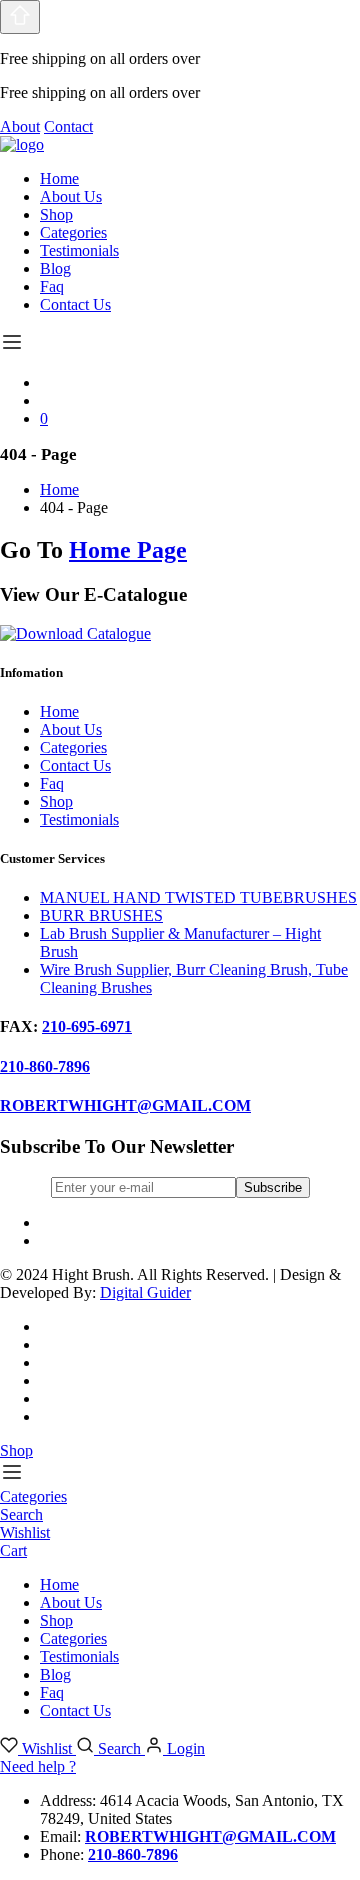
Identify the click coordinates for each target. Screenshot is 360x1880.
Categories (73, 232)
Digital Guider (145, 1292)
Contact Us (75, 304)
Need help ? (38, 1766)
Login (184, 1748)
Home (59, 178)
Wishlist (47, 1748)
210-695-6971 (87, 1026)
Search (119, 1748)
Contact (68, 126)
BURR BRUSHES (101, 915)
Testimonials (79, 250)
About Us (71, 196)
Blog (55, 268)
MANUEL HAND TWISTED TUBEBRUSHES (198, 897)
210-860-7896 (45, 1066)
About (20, 126)
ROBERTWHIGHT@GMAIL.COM (125, 1105)
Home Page (128, 550)
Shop (56, 214)
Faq (52, 286)
